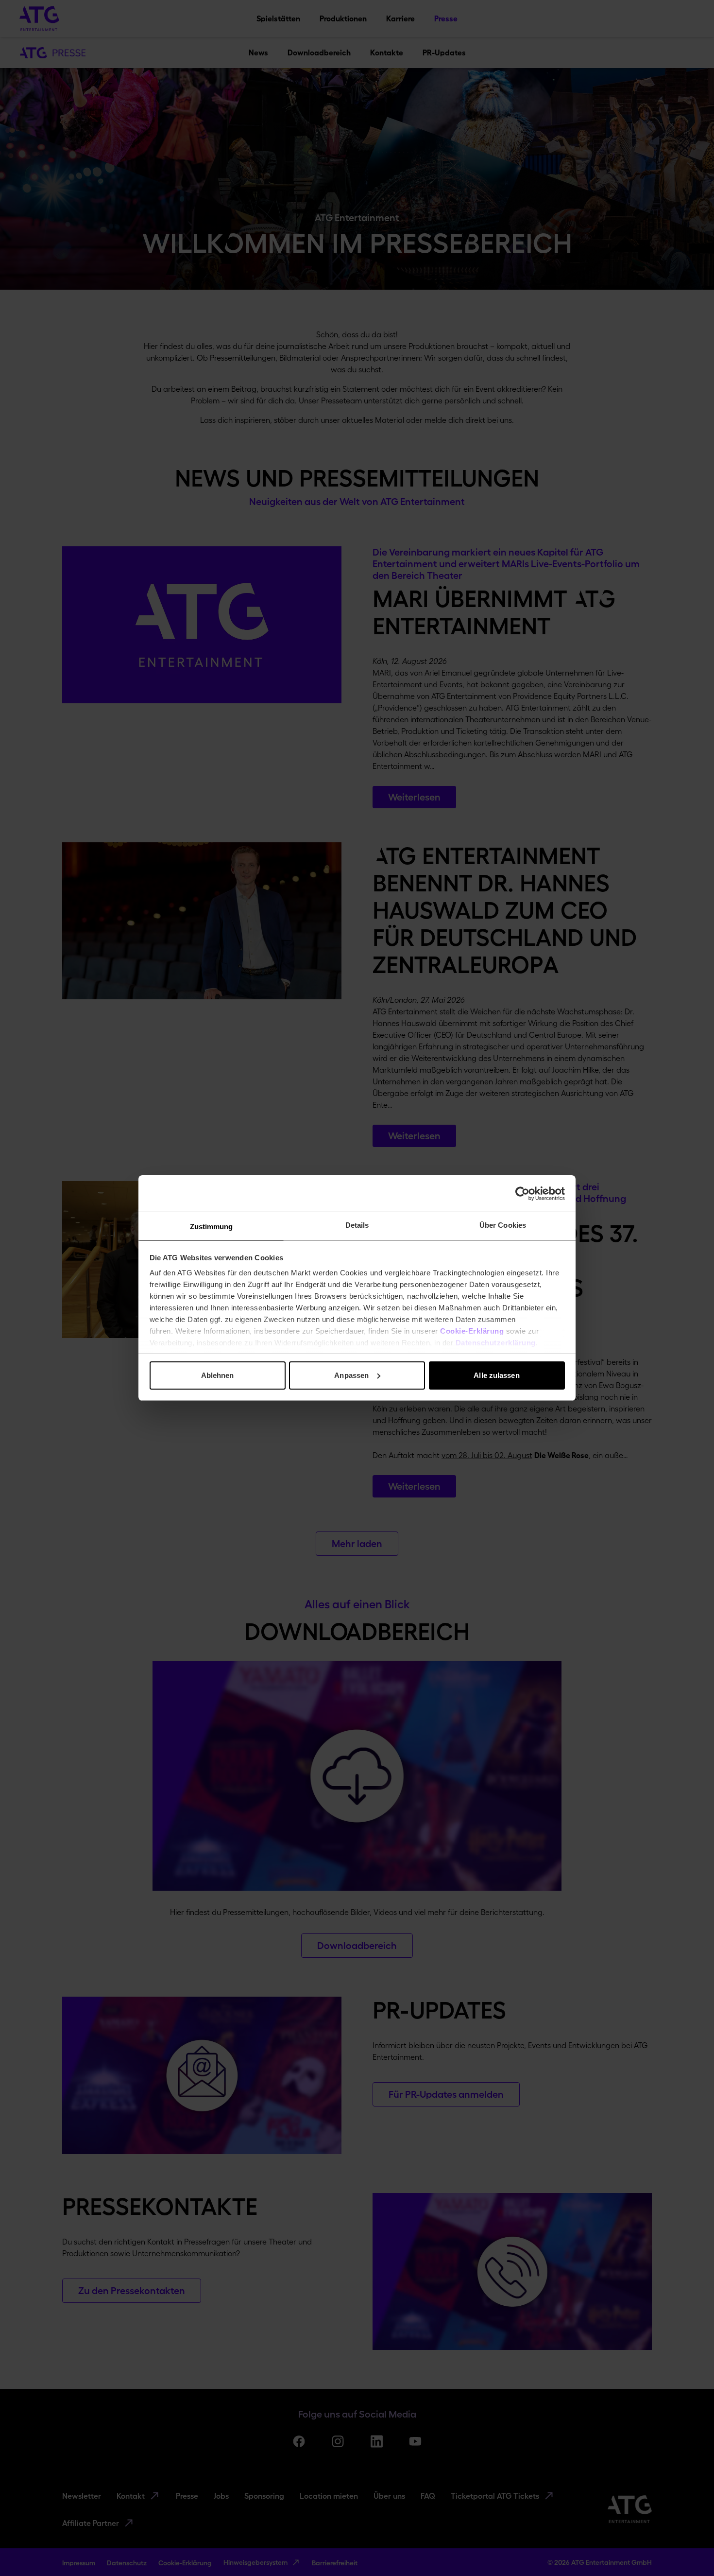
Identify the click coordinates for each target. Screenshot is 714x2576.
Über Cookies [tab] (503, 1225)
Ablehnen (218, 1375)
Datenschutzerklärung (496, 1343)
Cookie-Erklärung (472, 1331)
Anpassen (351, 1375)
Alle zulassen (496, 1375)
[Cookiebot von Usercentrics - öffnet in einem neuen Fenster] (522, 1194)
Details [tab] (357, 1225)
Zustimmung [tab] (212, 1227)
